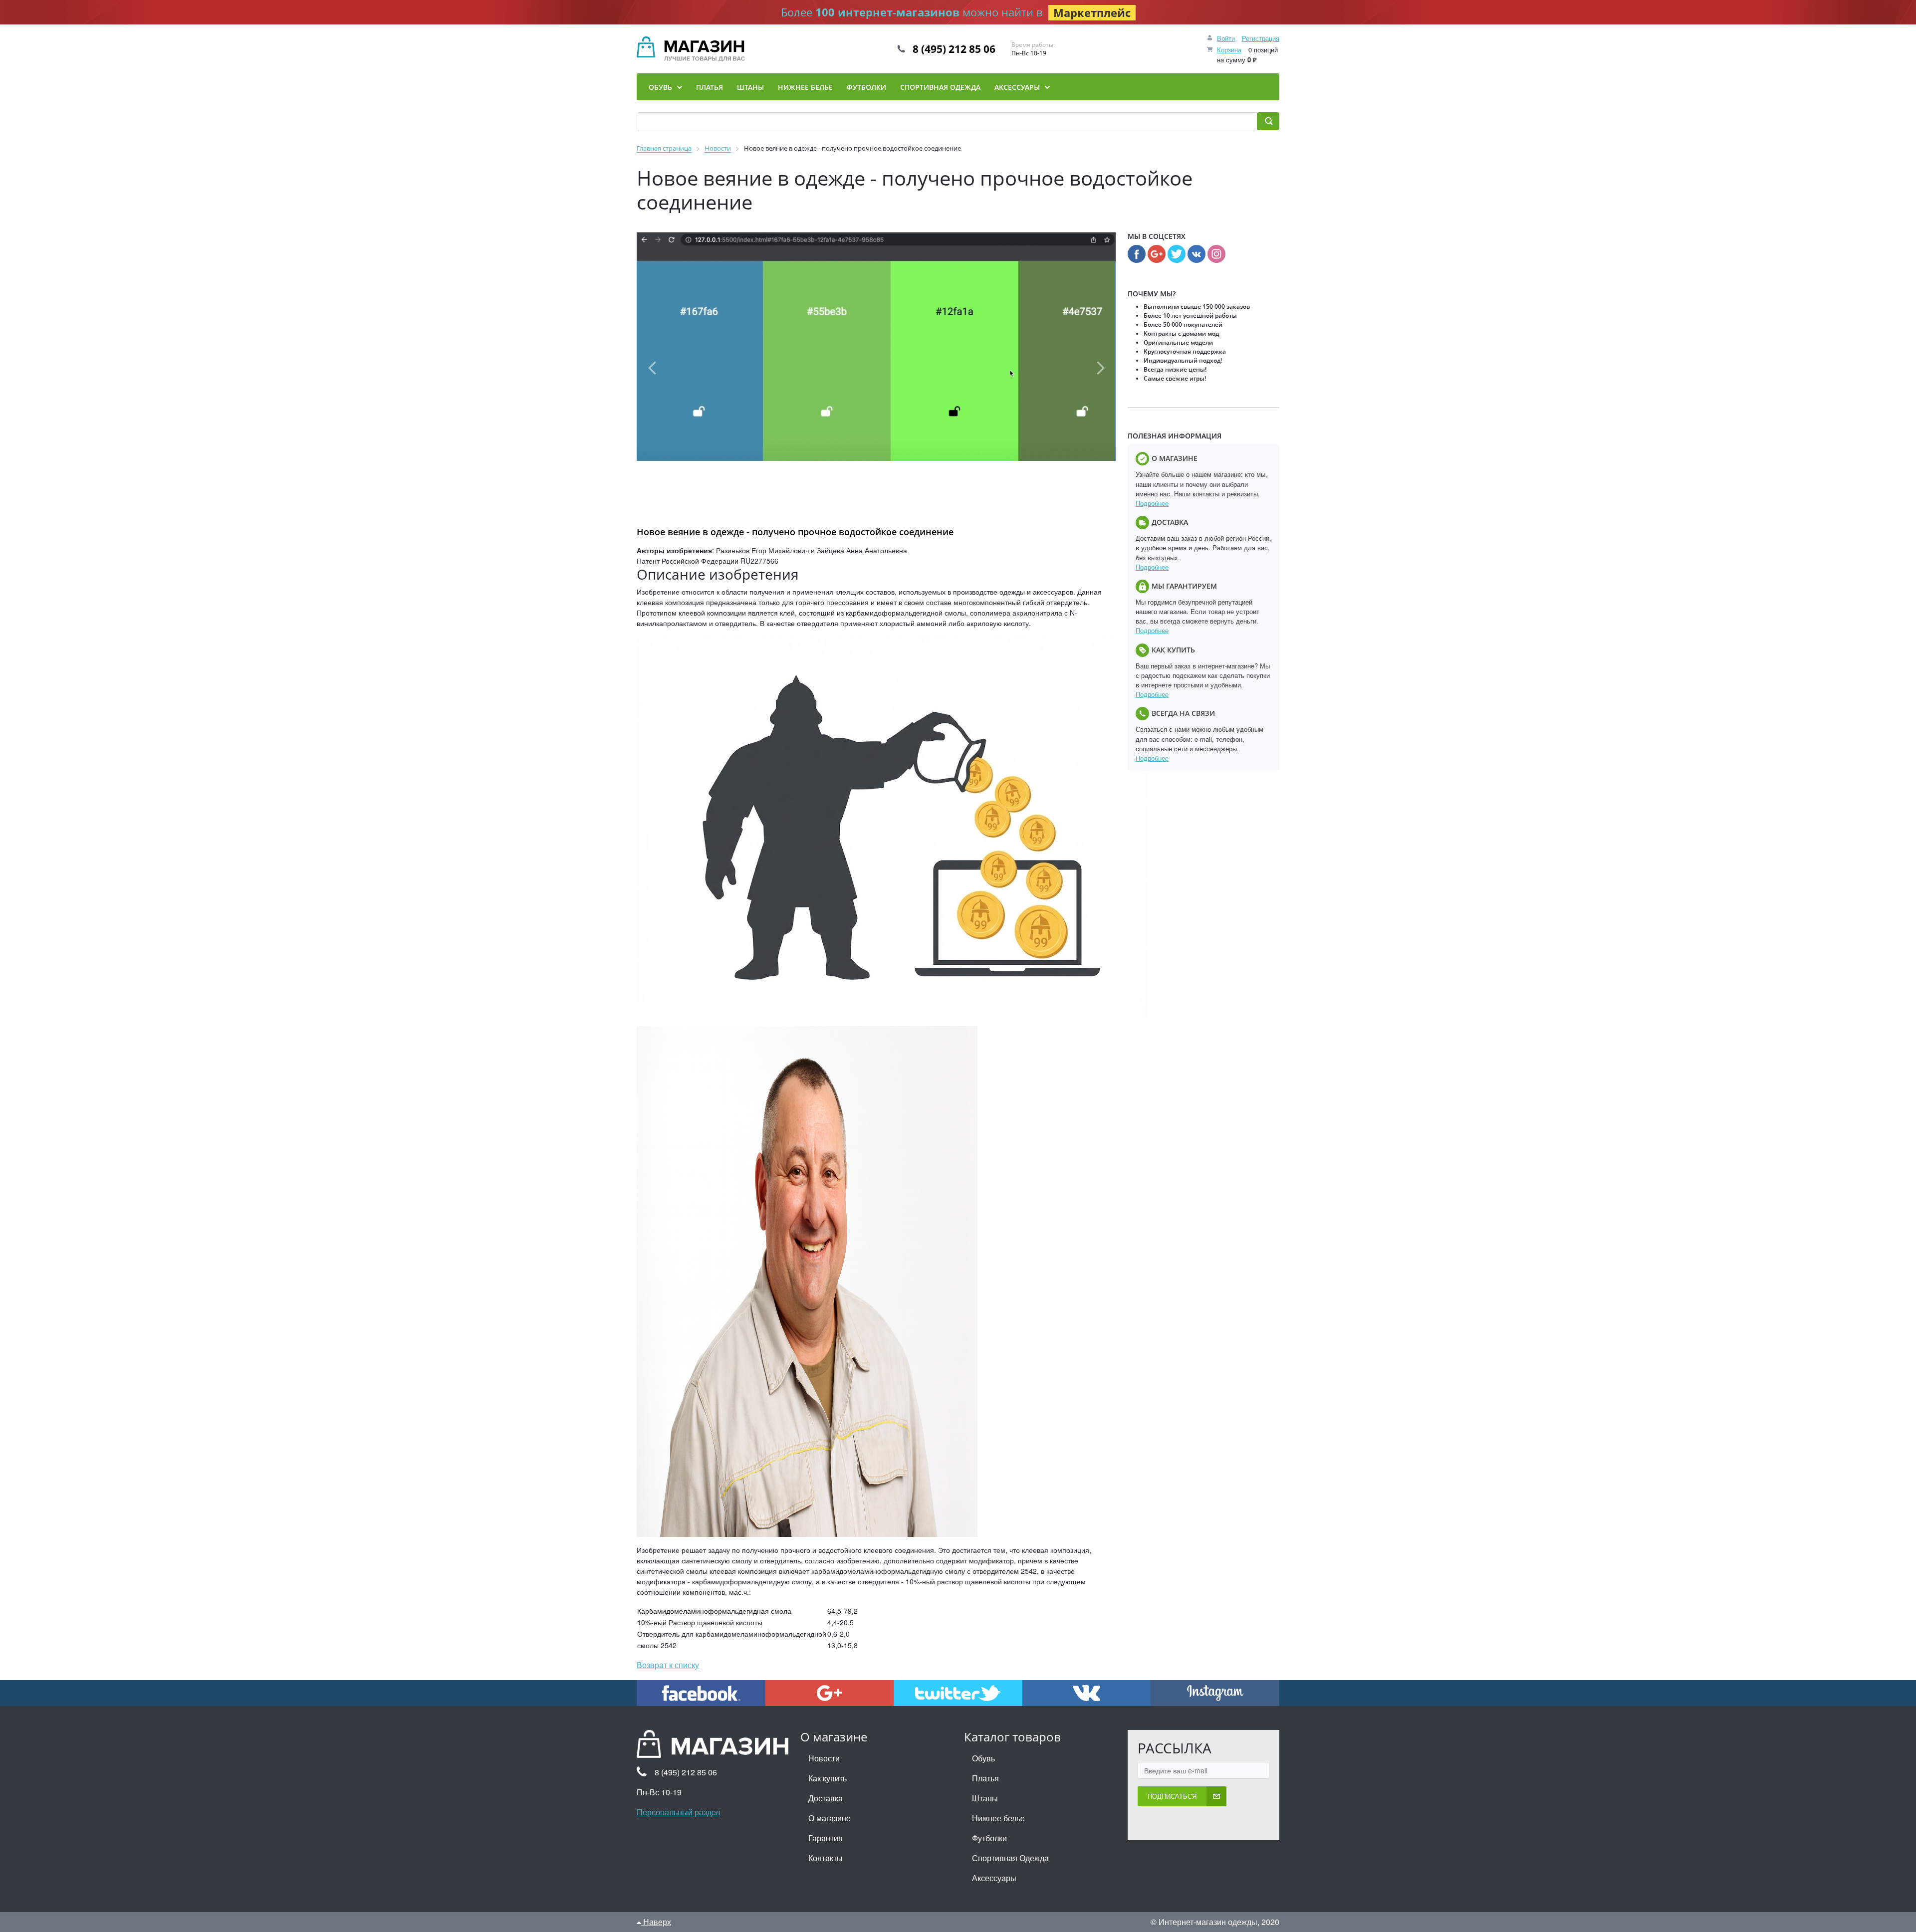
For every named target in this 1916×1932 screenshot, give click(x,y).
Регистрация (1261, 38)
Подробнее (1152, 503)
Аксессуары (994, 1878)
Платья (985, 1778)
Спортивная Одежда (1010, 1858)
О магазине (830, 1818)
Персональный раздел (678, 1812)
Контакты (826, 1858)
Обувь (983, 1758)
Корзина (1229, 50)
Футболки (989, 1838)
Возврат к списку (668, 1665)
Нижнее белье (998, 1818)
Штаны (985, 1798)
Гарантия (826, 1838)
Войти (1226, 38)
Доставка (826, 1798)
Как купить (828, 1778)
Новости (824, 1758)
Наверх (656, 1922)
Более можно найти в (956, 12)
